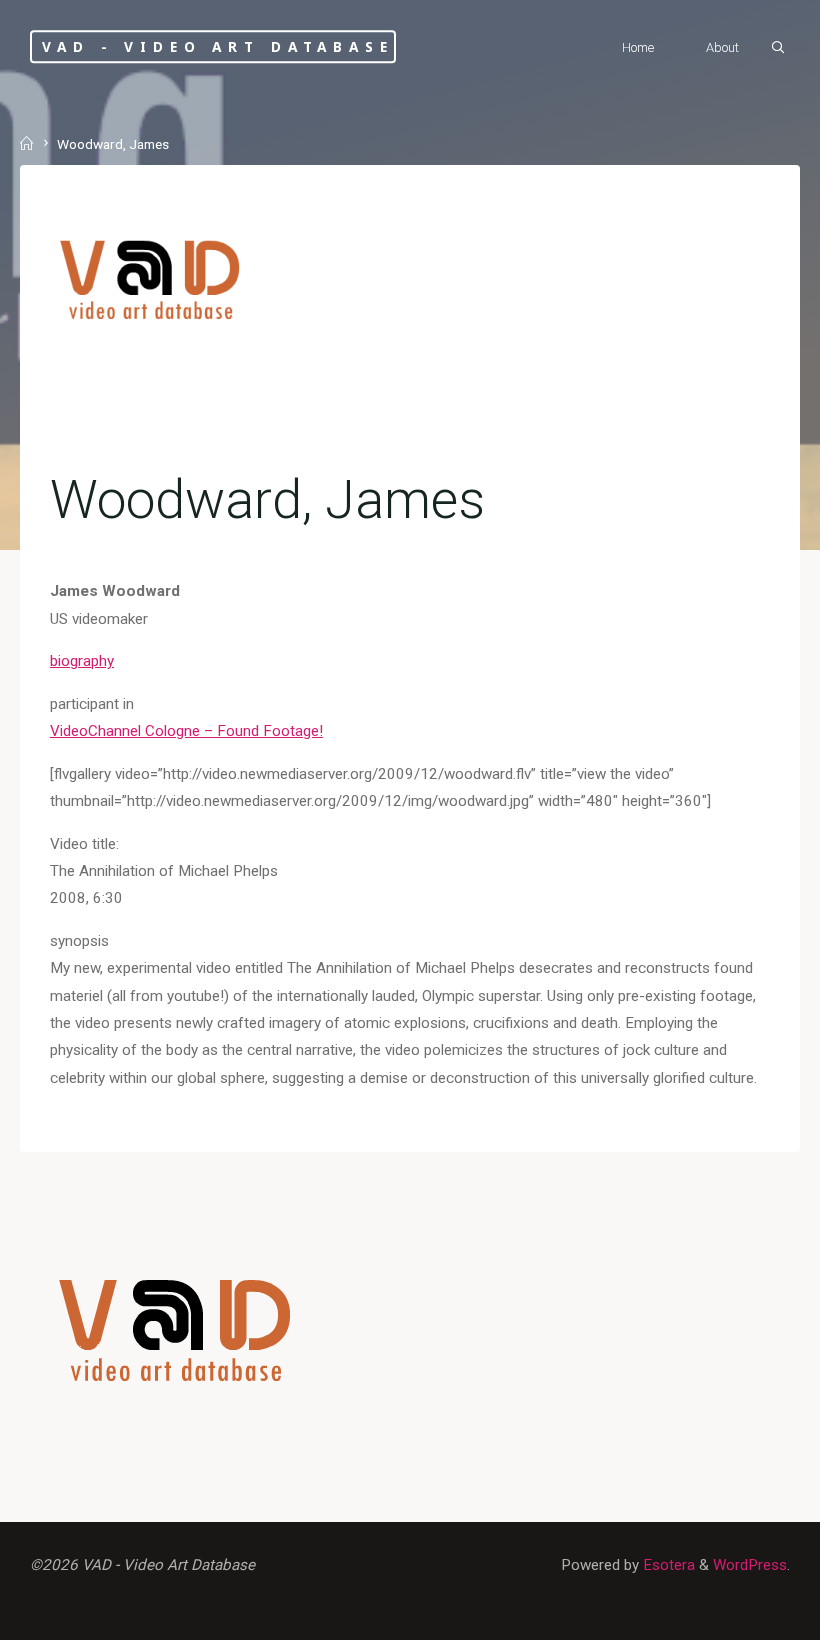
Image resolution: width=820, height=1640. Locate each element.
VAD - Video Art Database (217, 46)
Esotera (667, 1565)
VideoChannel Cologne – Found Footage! (186, 731)
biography (82, 661)
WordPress (750, 1565)
